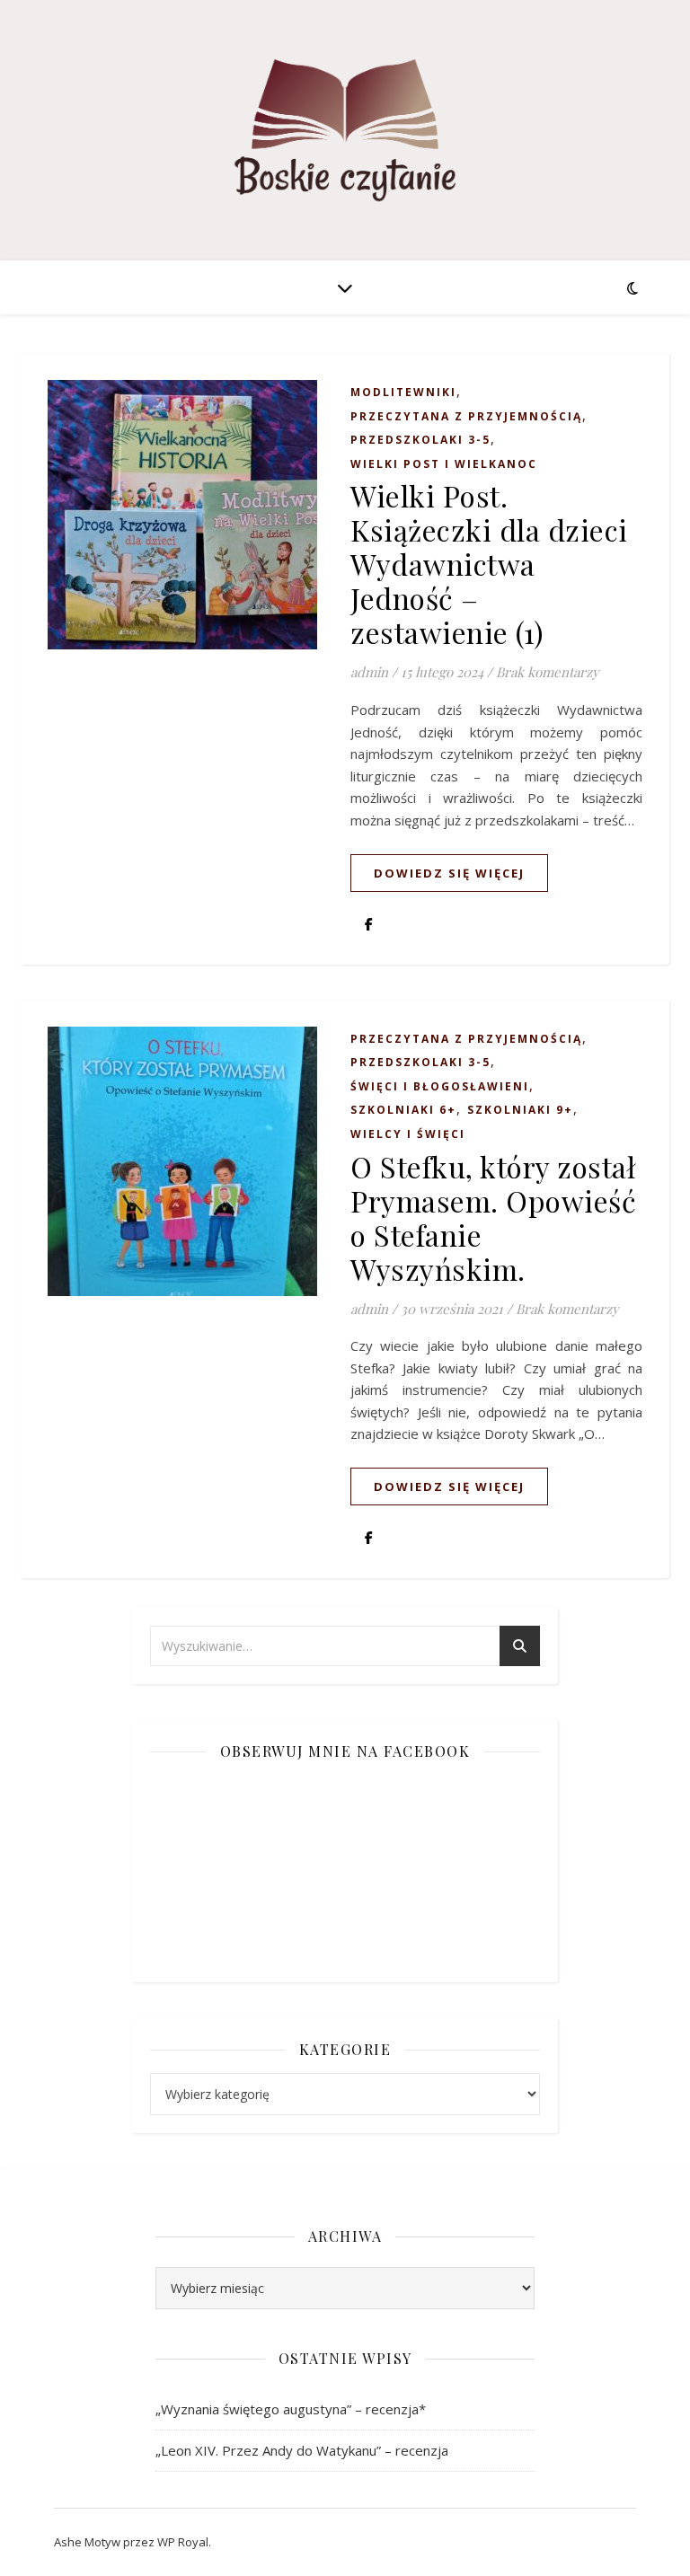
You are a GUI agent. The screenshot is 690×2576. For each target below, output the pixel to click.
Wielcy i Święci (408, 1134)
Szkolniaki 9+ (520, 1110)
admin (369, 672)
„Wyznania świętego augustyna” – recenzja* (291, 2409)
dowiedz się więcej (449, 873)
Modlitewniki (403, 392)
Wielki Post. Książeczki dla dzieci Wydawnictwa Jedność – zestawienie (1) (489, 564)
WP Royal (183, 2542)
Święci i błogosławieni (440, 1086)
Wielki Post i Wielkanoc (444, 464)
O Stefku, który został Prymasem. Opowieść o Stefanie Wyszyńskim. (493, 1217)
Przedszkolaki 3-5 (420, 440)
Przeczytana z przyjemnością (466, 416)
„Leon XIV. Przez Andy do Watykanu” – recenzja (302, 2450)
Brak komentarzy (548, 672)
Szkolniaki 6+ (403, 1110)
